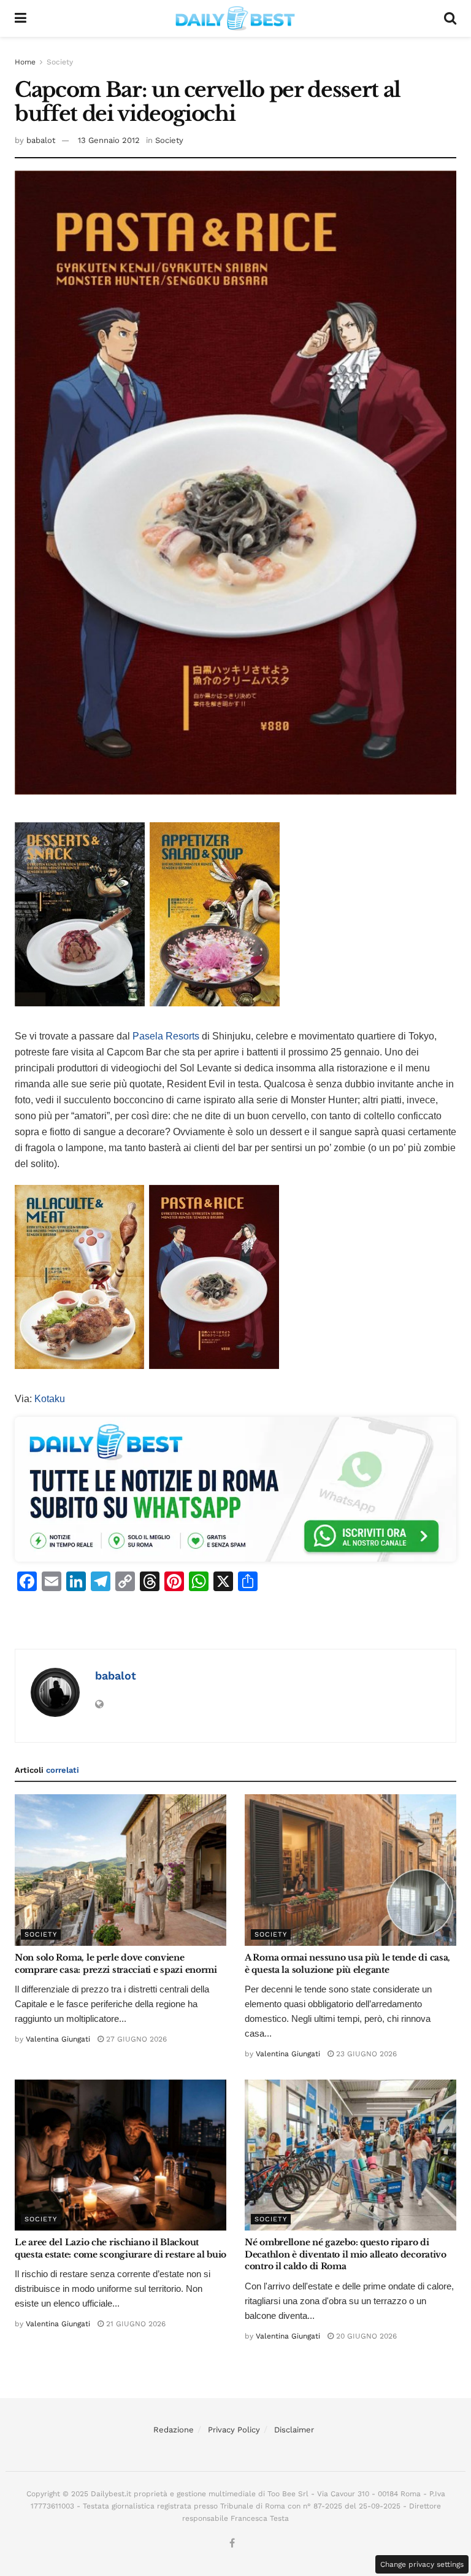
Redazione (174, 2430)
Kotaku (50, 1399)
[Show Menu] (21, 18)
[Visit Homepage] (235, 18)
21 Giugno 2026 (135, 2324)
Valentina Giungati (58, 2039)
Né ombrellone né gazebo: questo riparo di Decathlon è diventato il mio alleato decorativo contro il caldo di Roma (346, 2254)
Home (25, 62)
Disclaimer (294, 2430)
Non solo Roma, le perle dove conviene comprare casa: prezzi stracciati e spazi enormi (116, 1964)
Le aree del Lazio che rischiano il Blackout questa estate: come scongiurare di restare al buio (121, 2248)
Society (60, 62)
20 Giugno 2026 (365, 2336)
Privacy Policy (234, 2430)
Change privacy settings (422, 2564)
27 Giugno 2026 (135, 2039)
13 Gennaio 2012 (109, 140)
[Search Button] (450, 18)
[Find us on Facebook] (232, 2544)
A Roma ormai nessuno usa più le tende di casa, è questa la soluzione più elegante (347, 1964)
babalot (41, 140)
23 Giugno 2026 (365, 2054)
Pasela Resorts (166, 1036)
